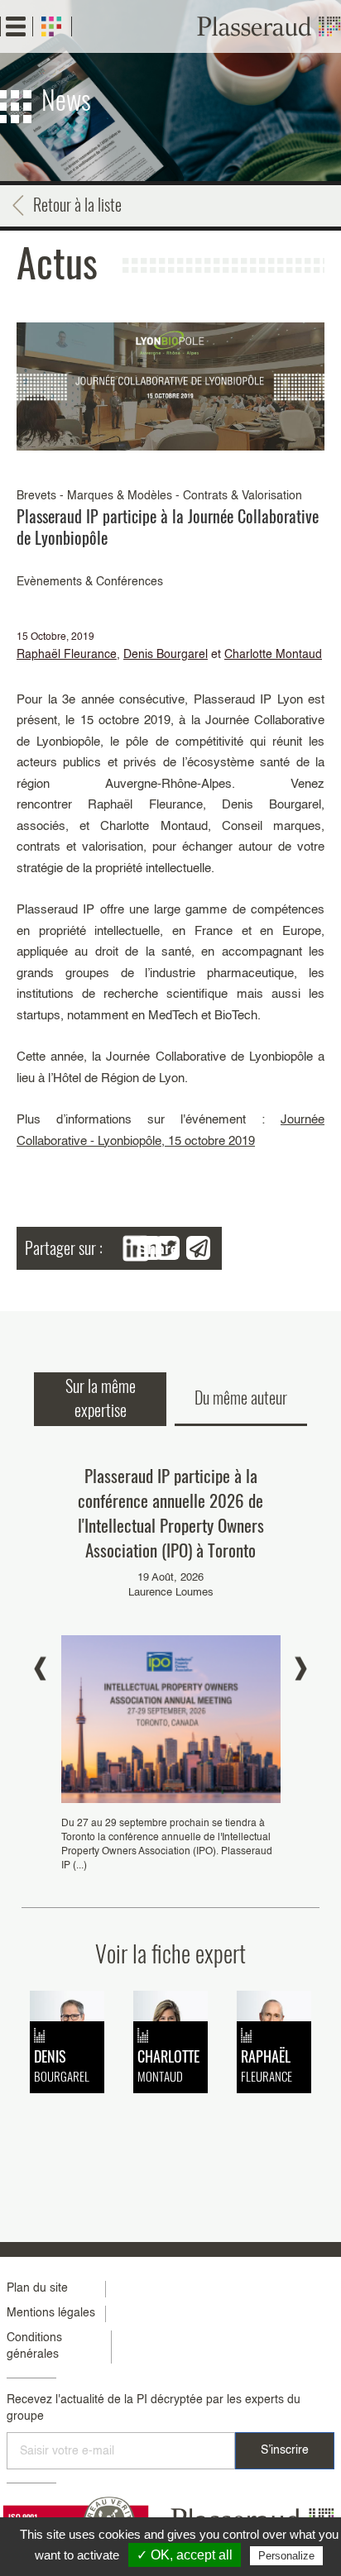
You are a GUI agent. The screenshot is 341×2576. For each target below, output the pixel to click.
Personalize (286, 2556)
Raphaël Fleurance (67, 655)
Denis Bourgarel (166, 655)
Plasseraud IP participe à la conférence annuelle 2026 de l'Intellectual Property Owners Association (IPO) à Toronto (171, 1512)
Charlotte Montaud (273, 655)
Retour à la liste (77, 204)
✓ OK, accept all (185, 2555)
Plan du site (37, 2288)
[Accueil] (269, 26)
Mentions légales (51, 2313)
